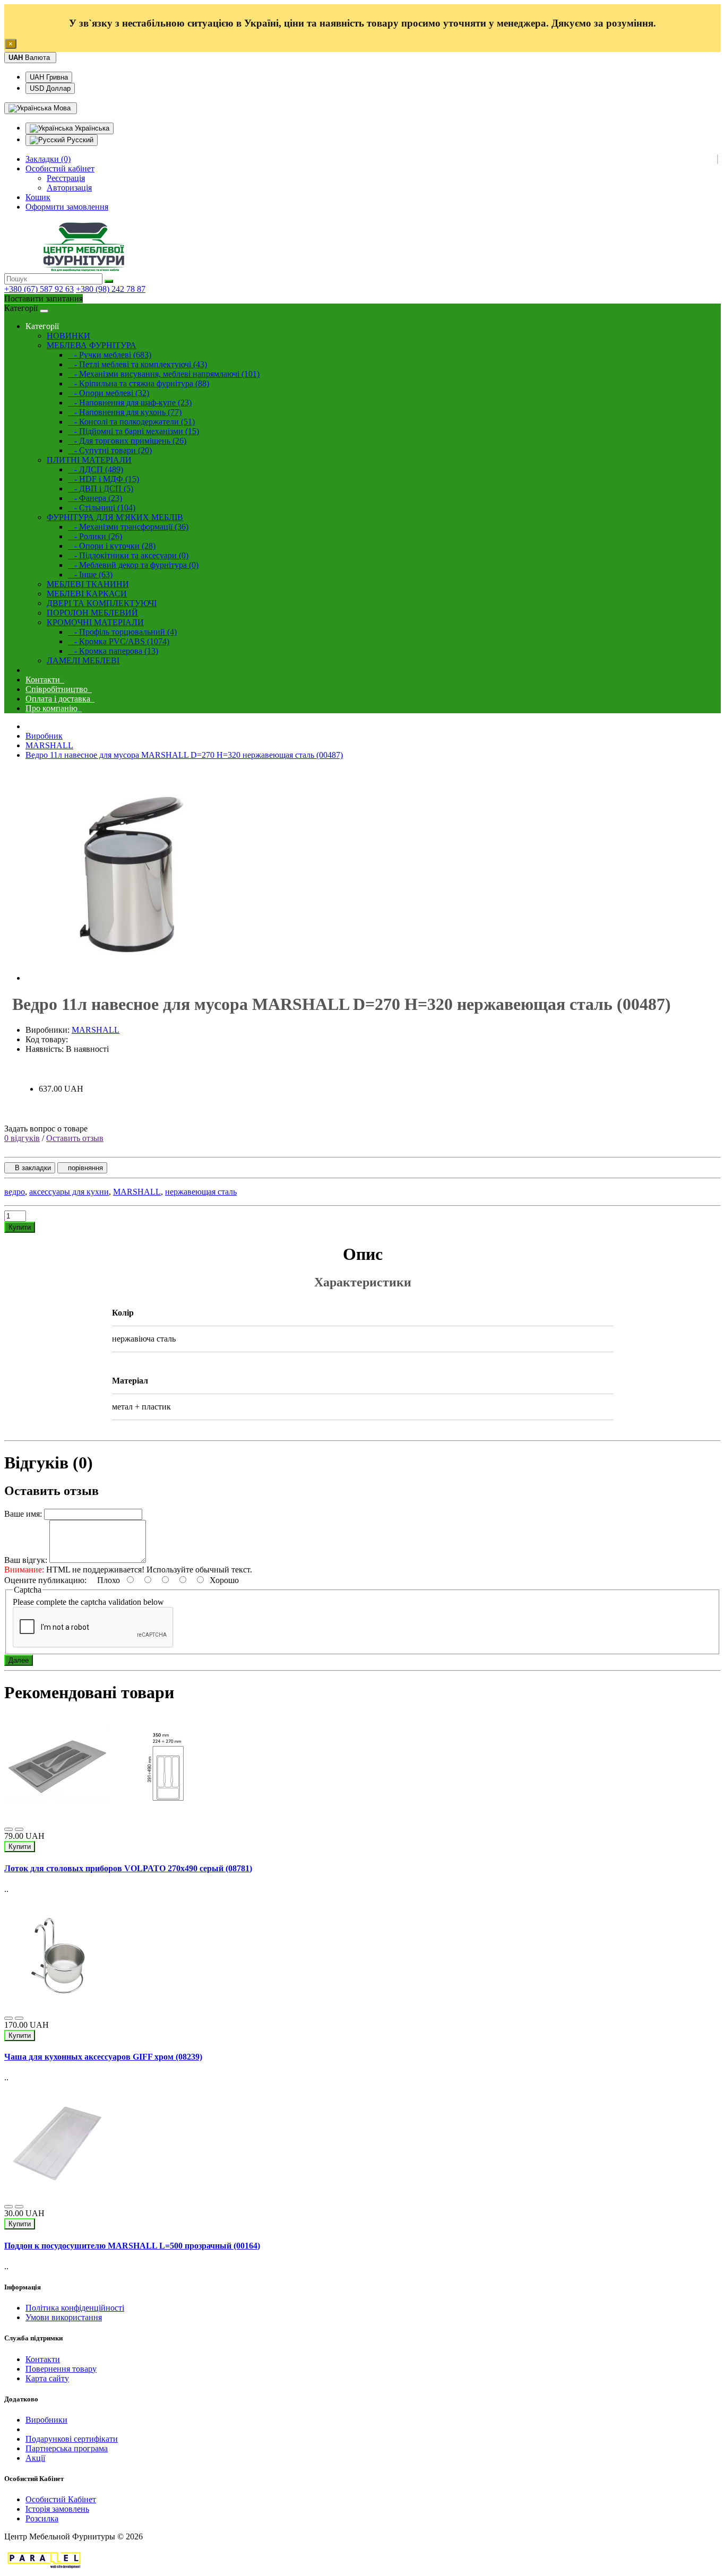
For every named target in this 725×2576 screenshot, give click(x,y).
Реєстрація (66, 178)
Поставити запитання (44, 299)
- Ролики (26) (95, 536)
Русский (79, 140)
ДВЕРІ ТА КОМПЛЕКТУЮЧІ (102, 603)
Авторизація (69, 188)
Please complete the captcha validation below (88, 1602)
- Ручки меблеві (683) (110, 355)
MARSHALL (49, 745)
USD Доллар (50, 88)
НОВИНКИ (68, 336)
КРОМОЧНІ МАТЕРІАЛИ (95, 622)
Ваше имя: (23, 1514)
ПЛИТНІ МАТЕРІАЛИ (89, 460)
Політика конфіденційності (75, 2308)
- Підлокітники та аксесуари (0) (128, 555)
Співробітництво (59, 689)
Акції (35, 2458)
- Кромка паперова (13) (113, 651)
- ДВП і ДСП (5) (101, 489)
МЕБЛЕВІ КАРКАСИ (87, 594)
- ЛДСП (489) (96, 469)
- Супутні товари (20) (110, 450)
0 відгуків (22, 1138)
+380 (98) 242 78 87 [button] (111, 289)
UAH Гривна (49, 77)
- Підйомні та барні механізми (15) (133, 431)
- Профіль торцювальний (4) (122, 632)
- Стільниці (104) (102, 508)
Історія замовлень (57, 2509)
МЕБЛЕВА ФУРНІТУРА (92, 345)
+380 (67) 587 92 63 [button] (39, 289)
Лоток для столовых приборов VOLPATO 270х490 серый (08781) (128, 1868)
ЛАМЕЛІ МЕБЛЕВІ (83, 660)
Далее (19, 1660)
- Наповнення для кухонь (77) (125, 412)
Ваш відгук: (26, 1560)
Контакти (45, 680)
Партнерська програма (67, 2448)
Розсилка (42, 2518)
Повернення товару (61, 2369)
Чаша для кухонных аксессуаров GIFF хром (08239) (103, 2057)
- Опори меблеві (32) (109, 393)
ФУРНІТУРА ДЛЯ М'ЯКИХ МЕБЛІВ (115, 517)
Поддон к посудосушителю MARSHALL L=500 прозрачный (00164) (132, 2246)
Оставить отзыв (75, 1138)
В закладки (30, 1168)
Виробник (44, 736)
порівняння (82, 1168)
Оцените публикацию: (46, 1580)
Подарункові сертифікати (72, 2439)
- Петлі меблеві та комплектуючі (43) (137, 364)
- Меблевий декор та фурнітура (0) (133, 565)
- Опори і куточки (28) (112, 546)
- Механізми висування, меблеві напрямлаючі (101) (164, 374)
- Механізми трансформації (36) (128, 527)
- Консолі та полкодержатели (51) (131, 422)
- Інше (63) (90, 574)
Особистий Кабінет (61, 2499)
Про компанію (54, 708)
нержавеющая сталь (201, 1192)
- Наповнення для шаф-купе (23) (130, 403)
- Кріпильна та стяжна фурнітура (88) (139, 383)
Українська (91, 128)
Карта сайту (47, 2378)
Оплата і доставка (60, 699)
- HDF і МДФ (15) (103, 479)
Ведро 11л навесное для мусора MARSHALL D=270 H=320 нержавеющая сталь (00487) (184, 755)
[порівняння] (19, 1829)
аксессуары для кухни (69, 1192)
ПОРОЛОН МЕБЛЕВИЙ (92, 613)
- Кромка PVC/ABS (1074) (119, 641)
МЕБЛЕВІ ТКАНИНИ (88, 584)
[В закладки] (8, 1829)
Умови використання (64, 2317)
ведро (15, 1192)
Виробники (46, 2420)
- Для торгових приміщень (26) (127, 441)
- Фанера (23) (95, 498)
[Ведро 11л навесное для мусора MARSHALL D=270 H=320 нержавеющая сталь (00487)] (132, 978)
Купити (20, 1227)
